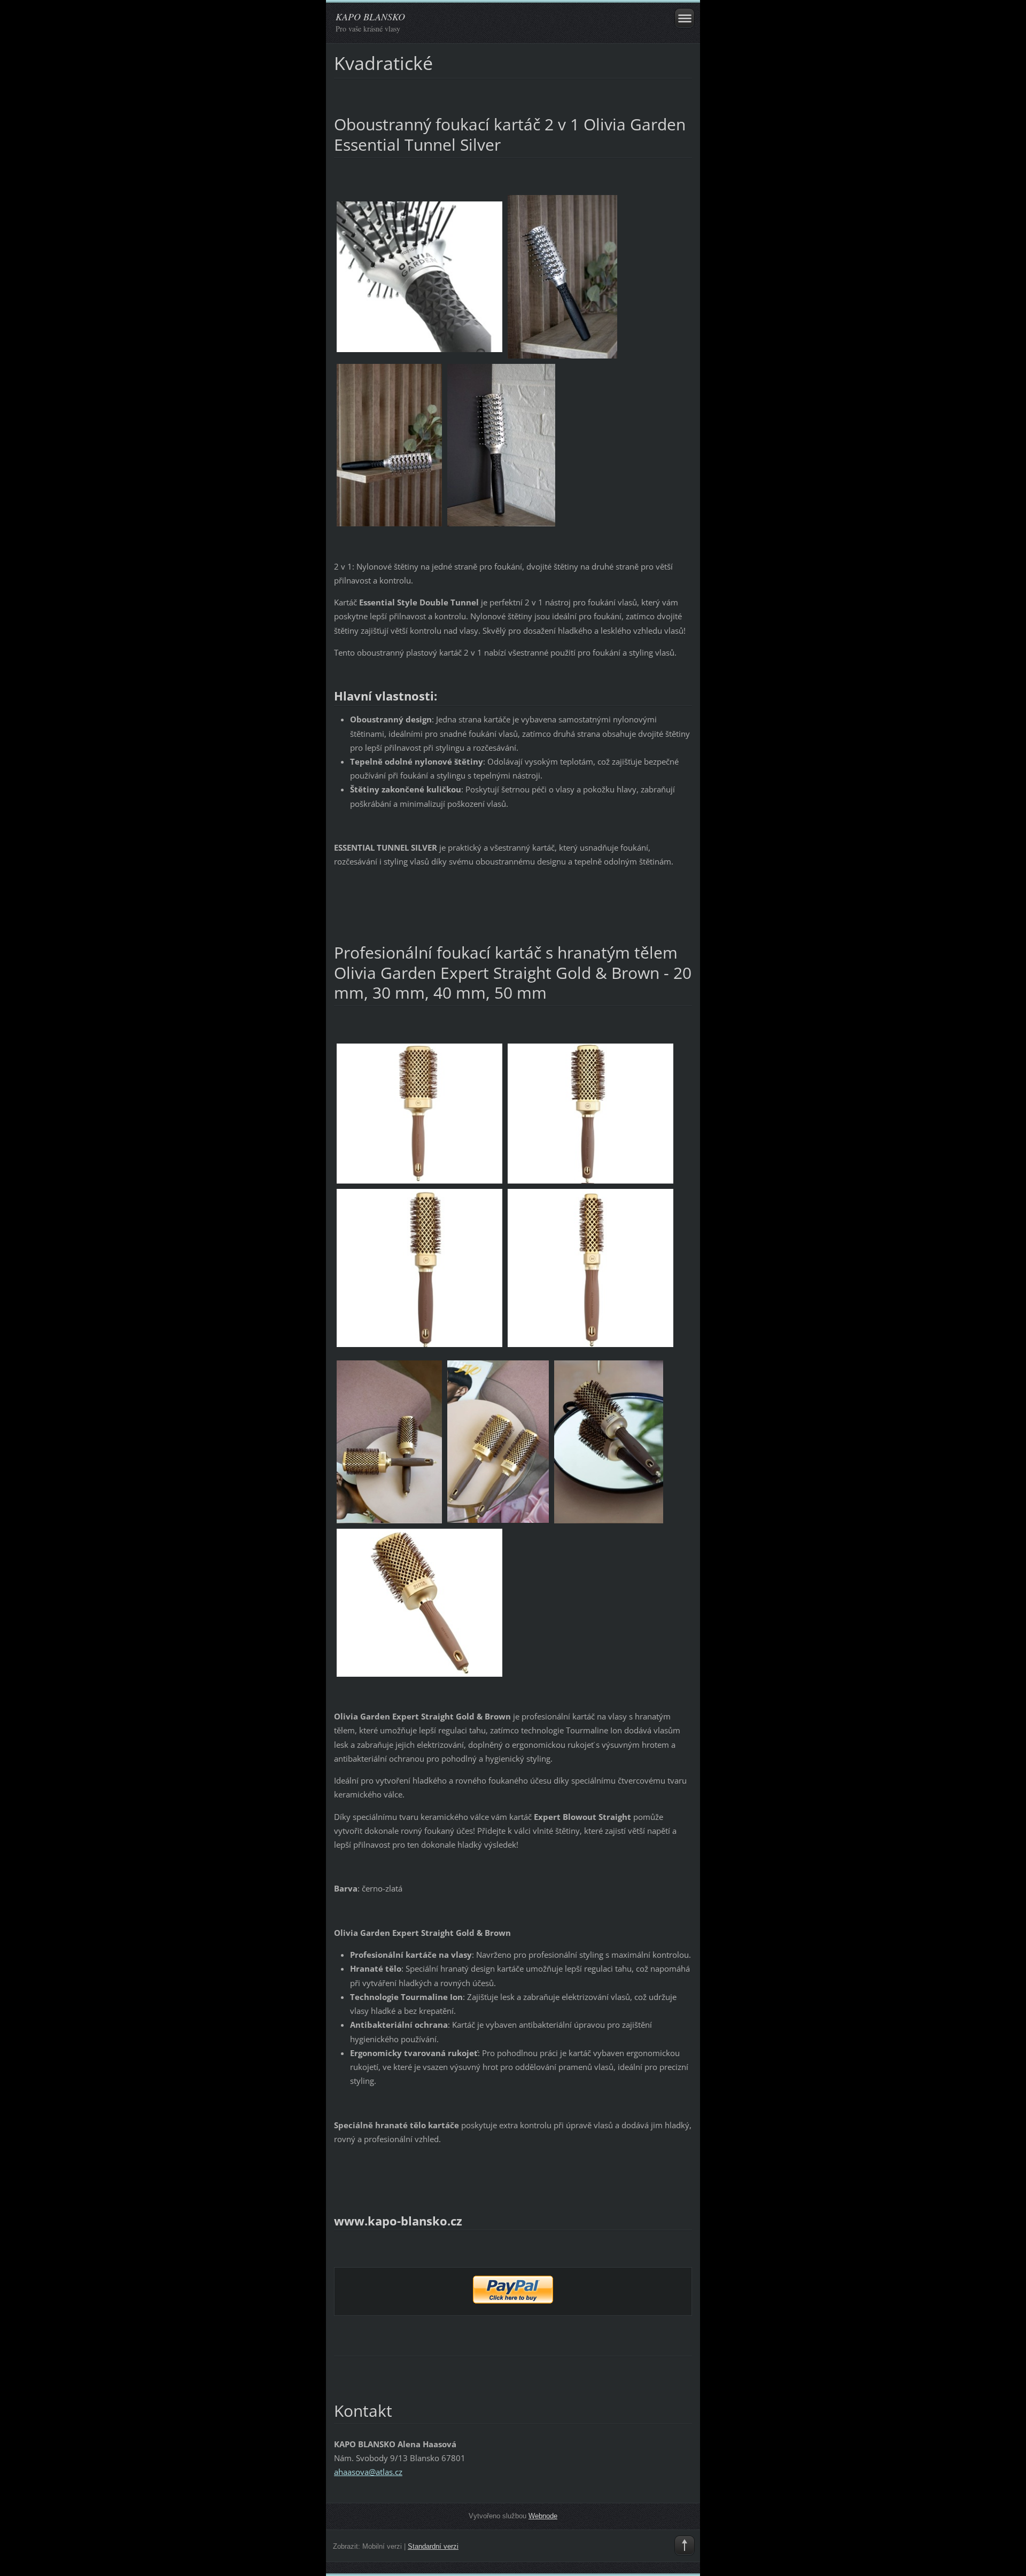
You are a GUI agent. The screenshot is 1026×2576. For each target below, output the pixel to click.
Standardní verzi (433, 2546)
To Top (685, 2546)
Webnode (543, 2516)
